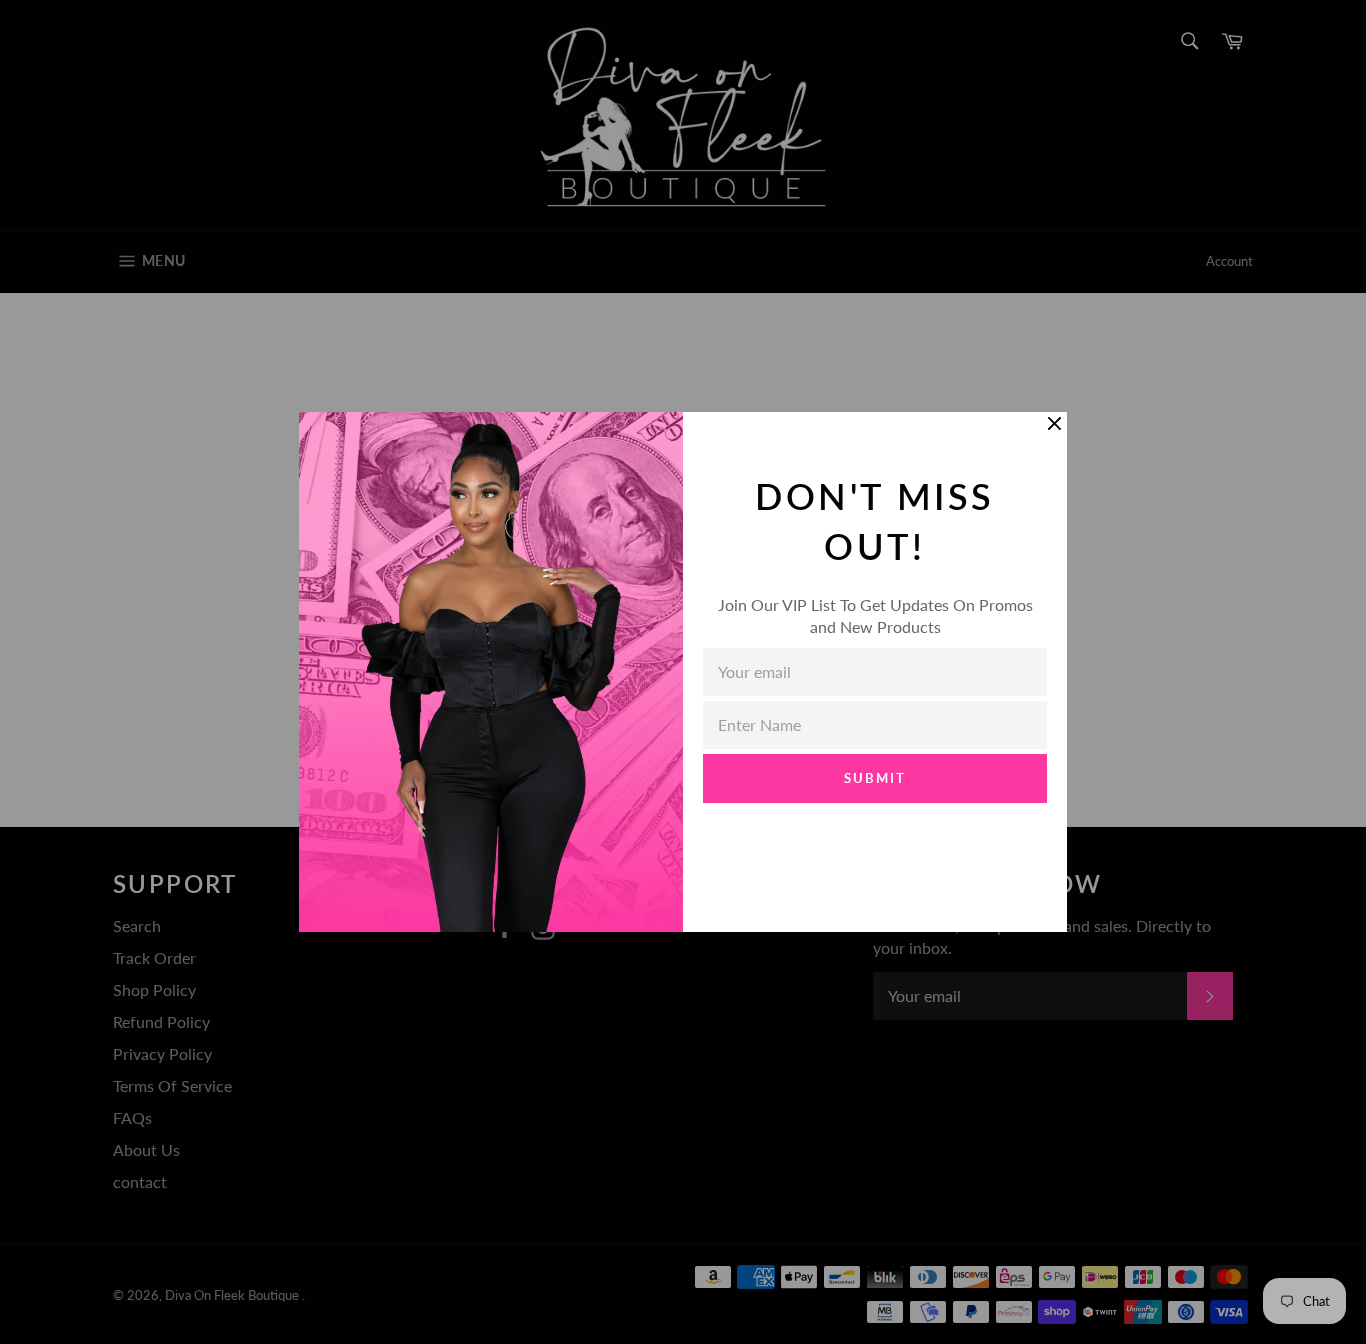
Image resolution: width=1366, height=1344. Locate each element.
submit (875, 778)
